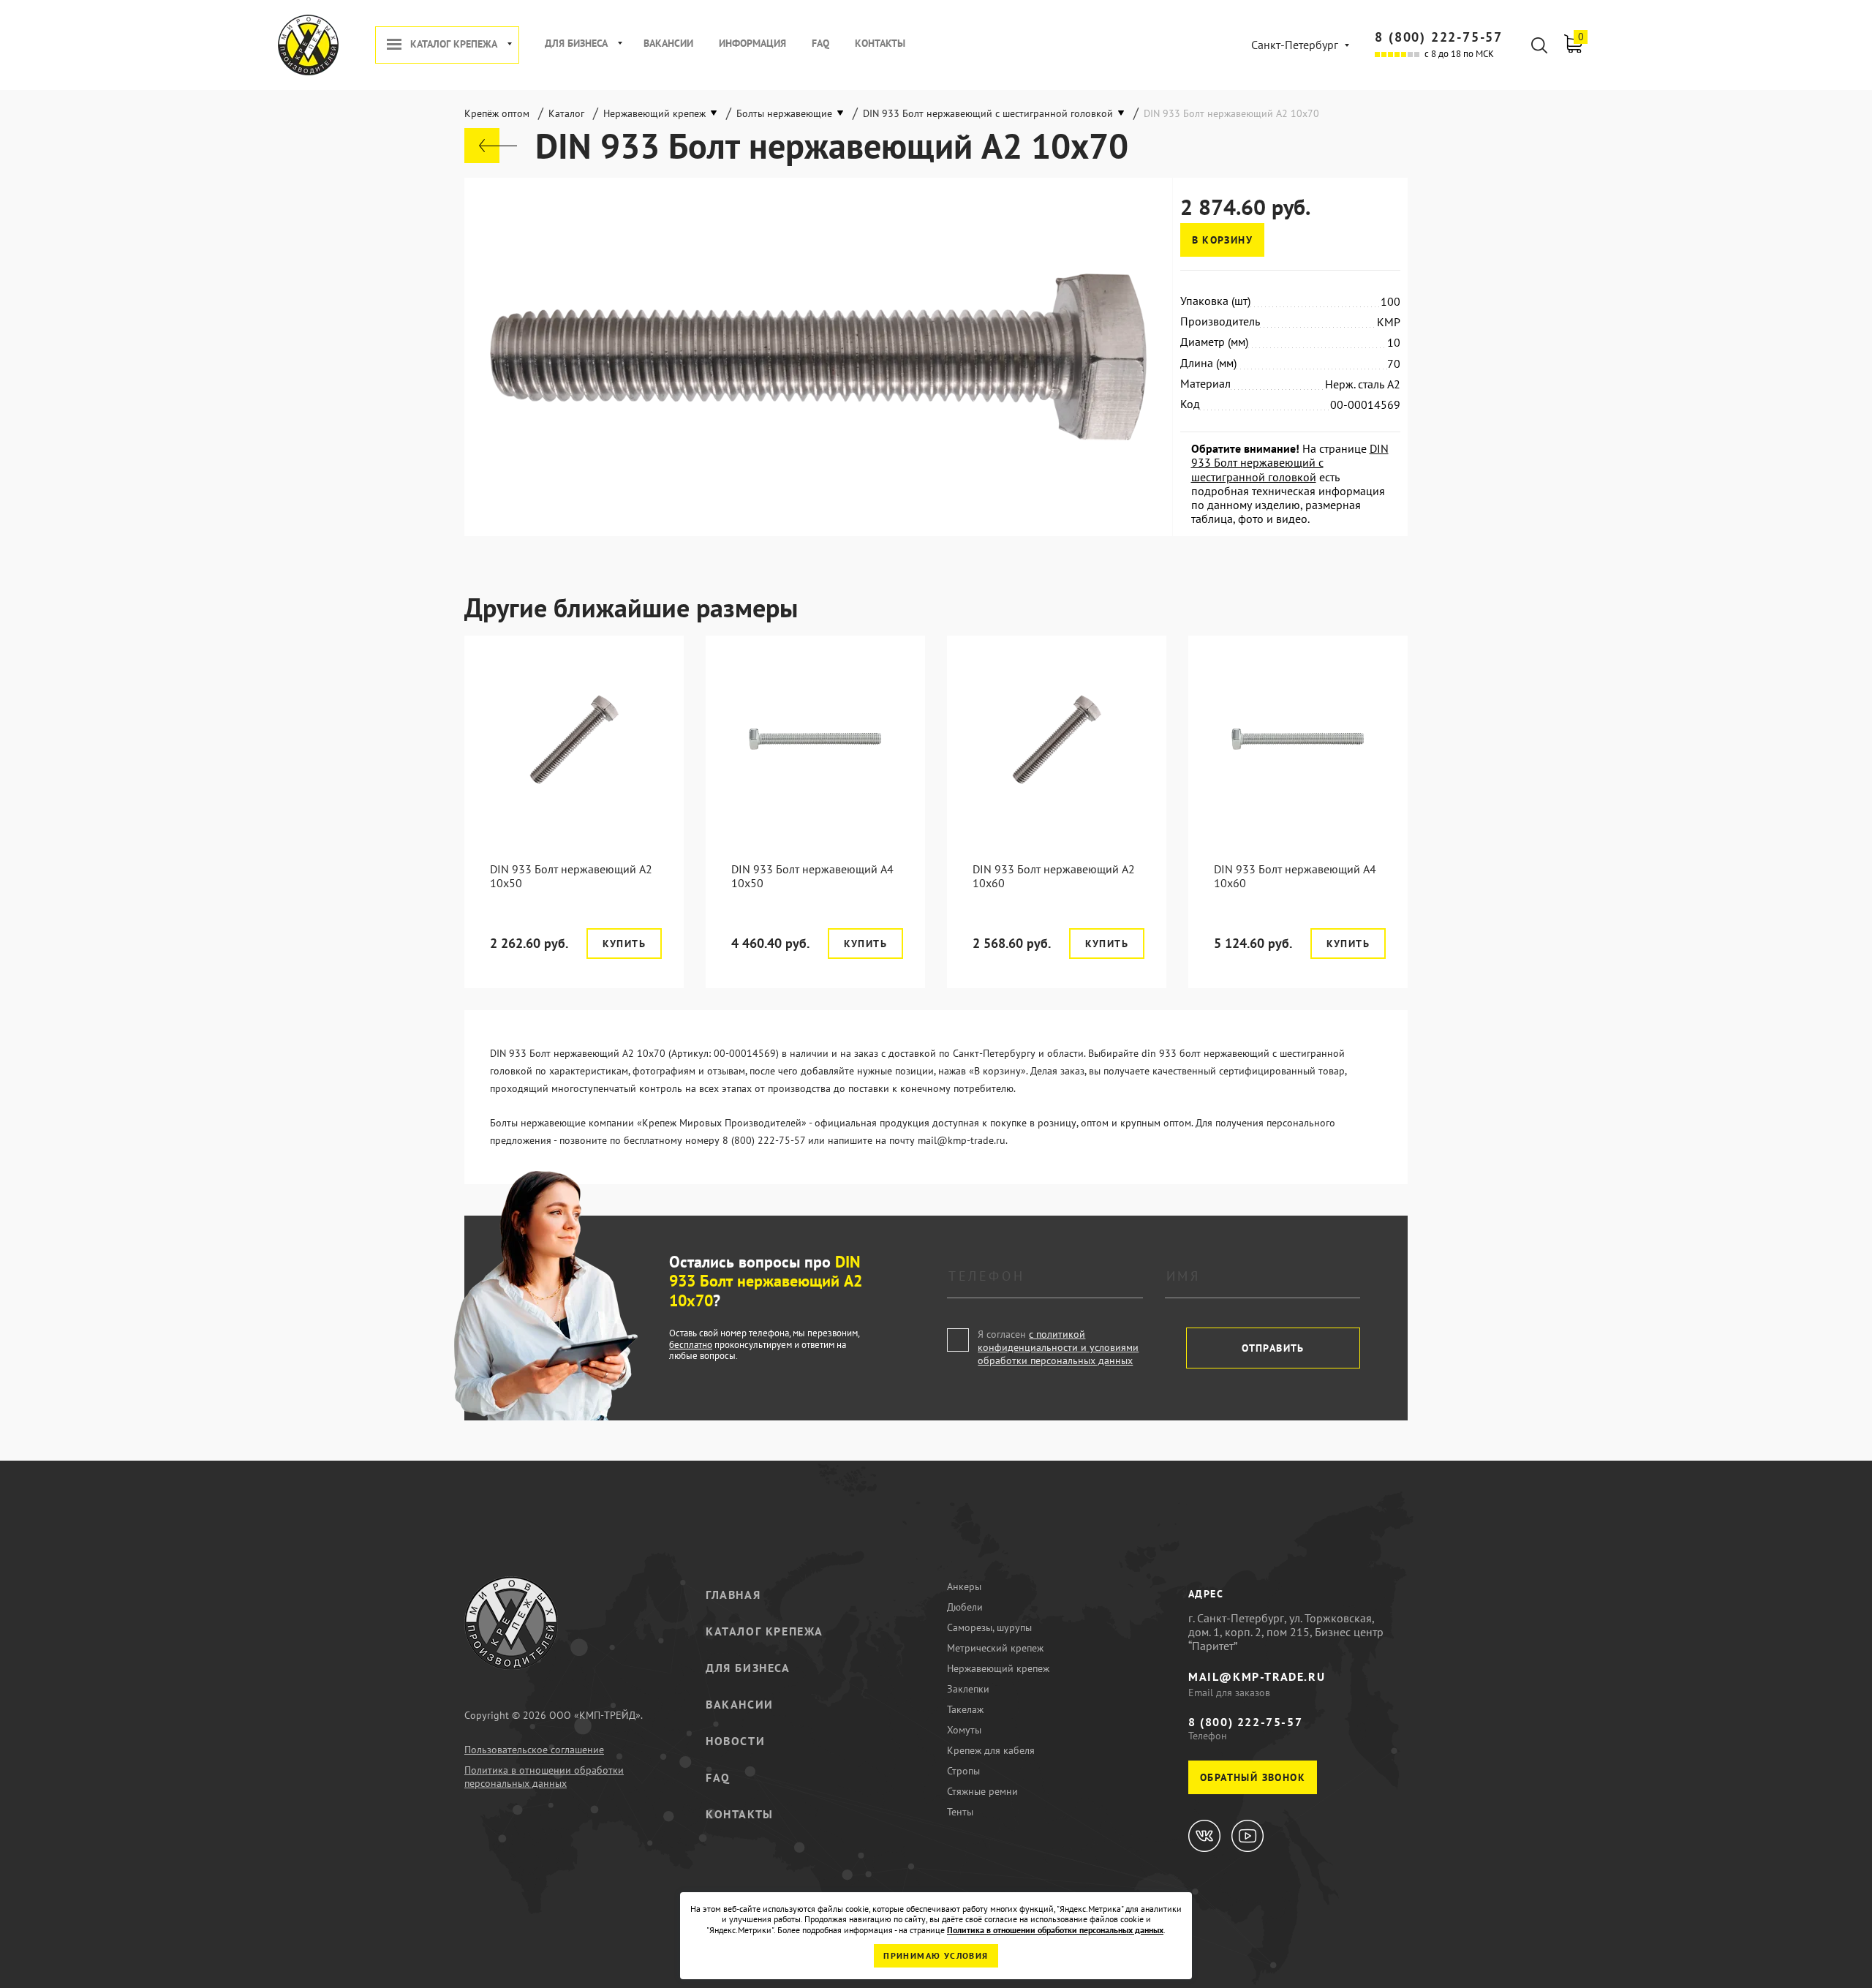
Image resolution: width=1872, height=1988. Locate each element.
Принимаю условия (936, 1955)
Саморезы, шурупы (989, 1627)
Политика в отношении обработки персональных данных (544, 1777)
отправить (1273, 1348)
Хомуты (964, 1730)
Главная (733, 1594)
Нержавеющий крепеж (998, 1668)
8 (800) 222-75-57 (1439, 37)
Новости (735, 1741)
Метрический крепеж (995, 1648)
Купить (624, 944)
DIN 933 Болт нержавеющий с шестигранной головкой (1290, 462)
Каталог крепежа (454, 44)
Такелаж (965, 1709)
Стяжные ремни (982, 1791)
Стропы (963, 1771)
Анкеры (964, 1586)
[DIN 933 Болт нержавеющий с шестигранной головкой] (491, 146)
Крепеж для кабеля (991, 1750)
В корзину (1223, 240)
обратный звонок (1253, 1777)
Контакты (880, 44)
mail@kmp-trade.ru (1257, 1676)
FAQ (820, 44)
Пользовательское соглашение (534, 1750)
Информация (752, 44)
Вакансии (668, 44)
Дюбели (965, 1607)
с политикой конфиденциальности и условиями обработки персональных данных (1058, 1347)
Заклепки (968, 1689)
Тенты (960, 1812)
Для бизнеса (576, 44)
